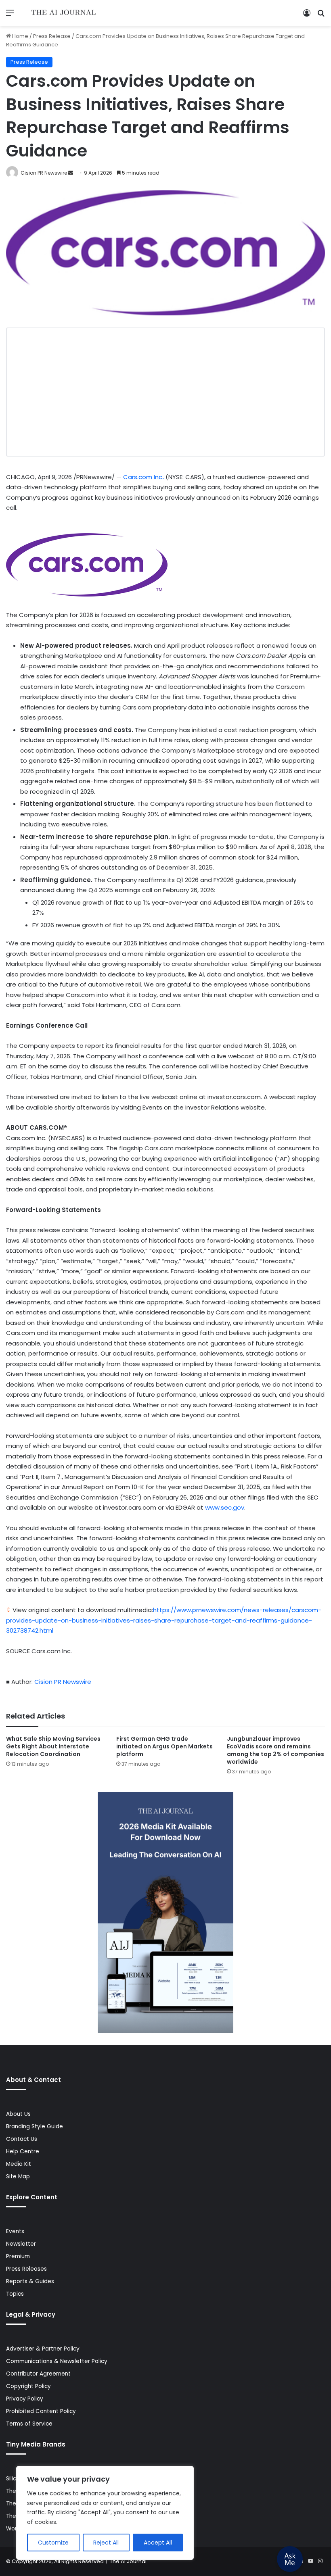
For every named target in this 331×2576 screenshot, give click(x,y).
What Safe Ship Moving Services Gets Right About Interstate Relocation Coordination (53, 1746)
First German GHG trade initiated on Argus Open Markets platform (164, 1746)
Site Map (18, 2177)
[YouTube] (310, 2561)
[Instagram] (320, 2561)
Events (15, 2231)
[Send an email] (71, 173)
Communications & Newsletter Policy (57, 2361)
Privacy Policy (25, 2399)
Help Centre (23, 2152)
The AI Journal (128, 2561)
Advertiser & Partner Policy (43, 2349)
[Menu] (10, 16)
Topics (15, 2294)
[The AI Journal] (64, 13)
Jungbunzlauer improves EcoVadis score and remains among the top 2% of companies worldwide (275, 1750)
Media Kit (19, 2164)
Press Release (52, 36)
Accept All (158, 2543)
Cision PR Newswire (44, 173)
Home (20, 36)
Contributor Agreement (38, 2374)
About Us (18, 2114)
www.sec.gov (225, 1507)
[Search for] (321, 16)
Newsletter (21, 2244)
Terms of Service (29, 2424)
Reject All (106, 2543)
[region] (105, 2513)
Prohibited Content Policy (41, 2411)
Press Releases (26, 2269)
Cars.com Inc (143, 477)
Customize (53, 2543)
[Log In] (307, 16)
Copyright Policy (28, 2386)
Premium (18, 2256)
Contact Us (22, 2139)
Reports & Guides (30, 2281)
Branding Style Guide (35, 2127)
